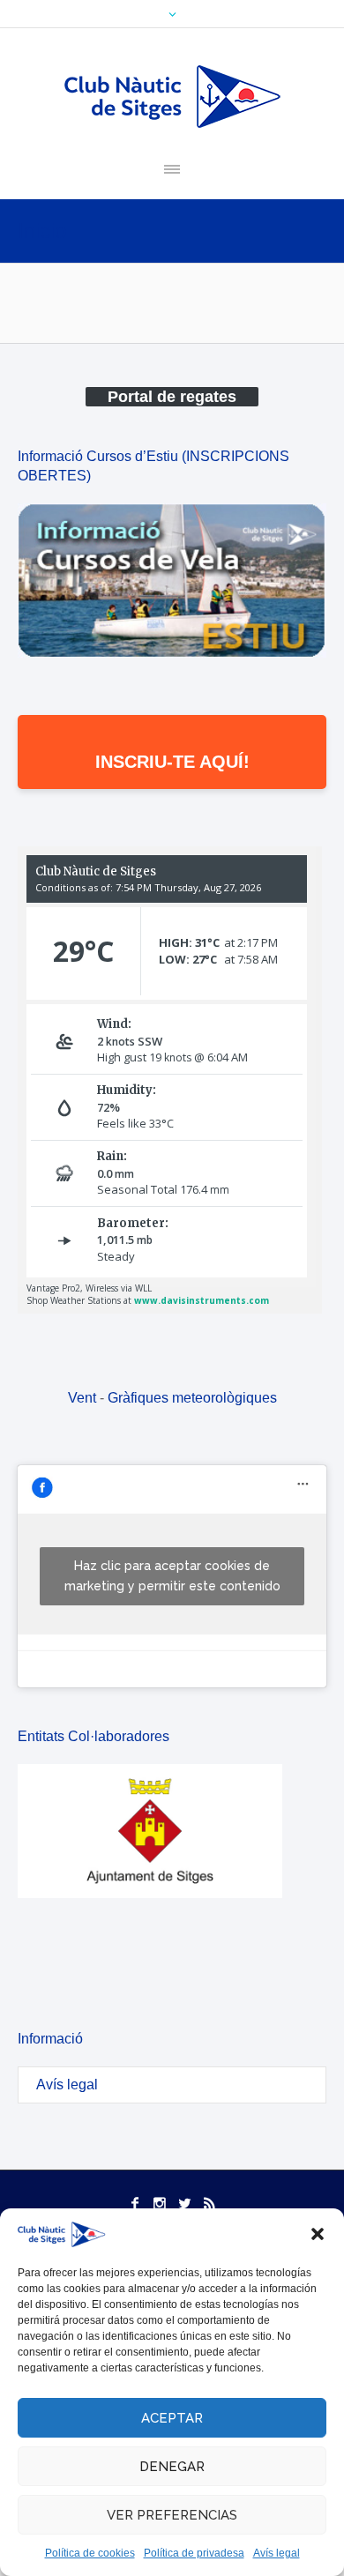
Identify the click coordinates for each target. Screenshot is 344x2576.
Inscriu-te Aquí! (172, 762)
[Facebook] (135, 2203)
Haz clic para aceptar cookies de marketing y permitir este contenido (172, 1576)
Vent (82, 1398)
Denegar (172, 2467)
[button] (318, 2234)
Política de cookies (90, 2553)
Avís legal (277, 2553)
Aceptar (172, 2418)
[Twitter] (184, 2203)
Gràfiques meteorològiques (192, 1398)
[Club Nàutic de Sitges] (172, 97)
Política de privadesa (194, 2553)
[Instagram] (160, 2203)
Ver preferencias (172, 2515)
